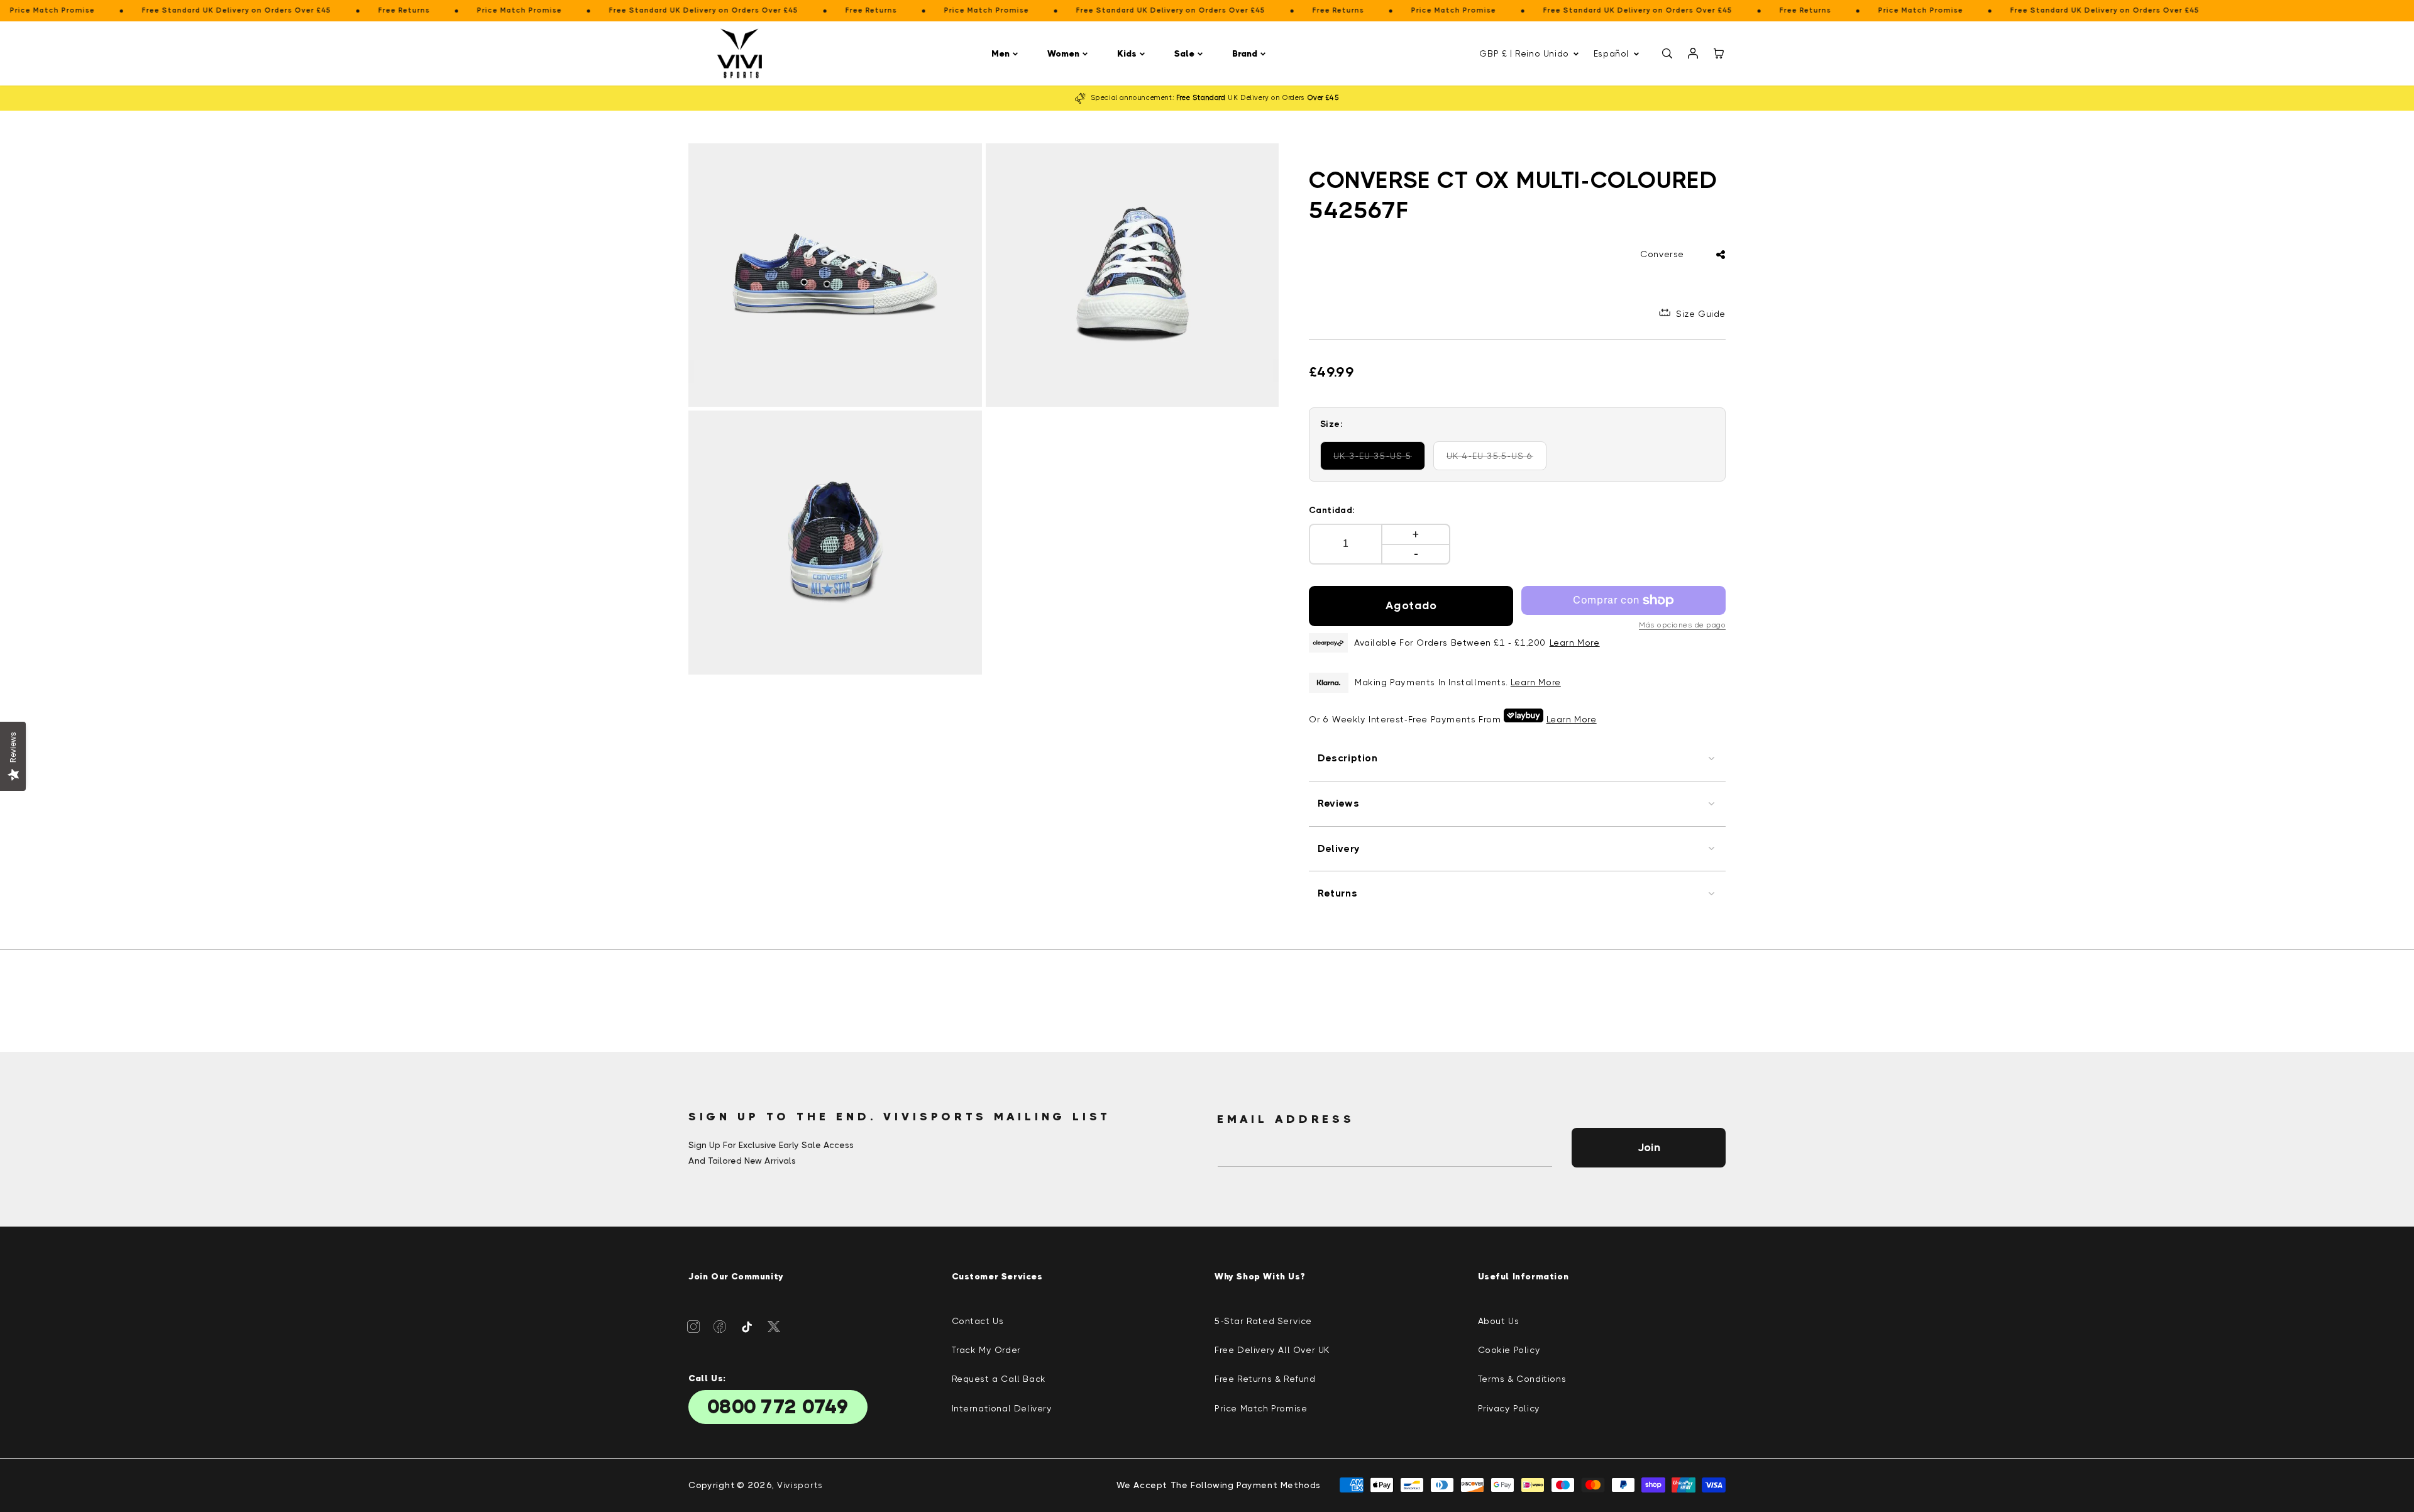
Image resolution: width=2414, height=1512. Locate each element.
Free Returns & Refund (1265, 1379)
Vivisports (800, 1485)
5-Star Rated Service (1263, 1321)
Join (1649, 1147)
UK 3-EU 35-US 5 (1378, 461)
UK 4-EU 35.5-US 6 (1493, 461)
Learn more (1536, 682)
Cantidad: (1332, 510)
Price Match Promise (1261, 1408)
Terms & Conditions (1522, 1379)
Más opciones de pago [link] (1682, 625)
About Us (1499, 1321)
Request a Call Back (999, 1379)
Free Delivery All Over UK (1272, 1350)
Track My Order (986, 1350)
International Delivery (1002, 1408)
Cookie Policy (1509, 1350)
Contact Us (978, 1321)
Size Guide (1701, 314)
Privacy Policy (1509, 1408)
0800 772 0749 (778, 1407)
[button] (1007, 54)
